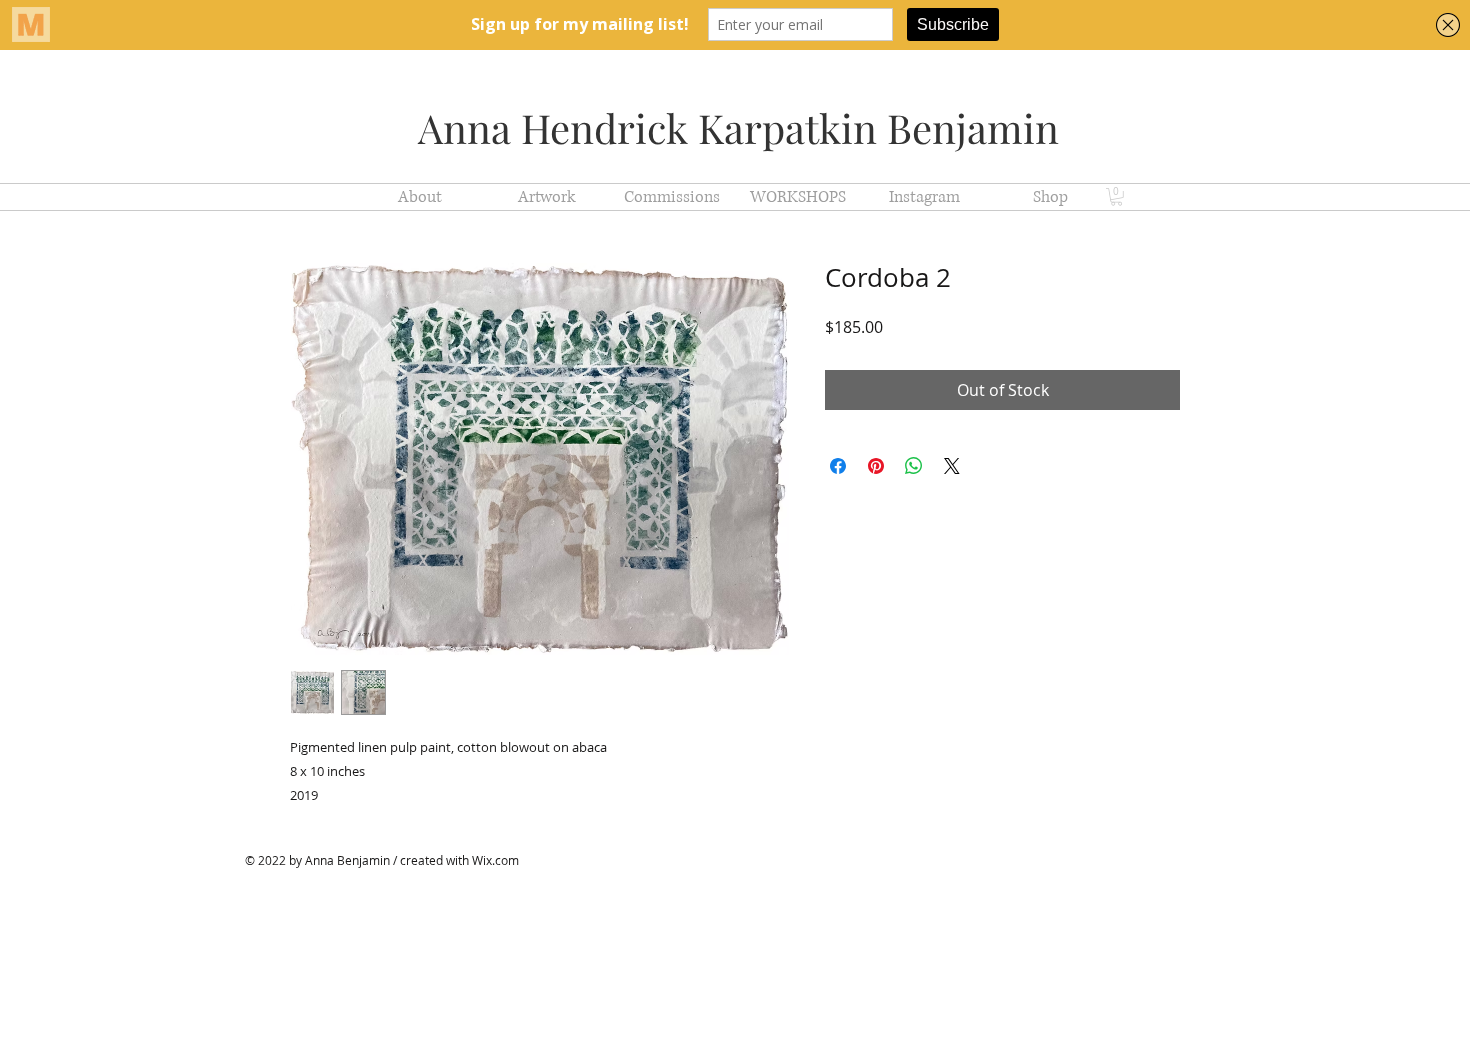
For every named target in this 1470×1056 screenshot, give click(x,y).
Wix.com (495, 860)
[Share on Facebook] (838, 466)
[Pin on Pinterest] (876, 466)
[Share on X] (952, 466)
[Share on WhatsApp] (914, 466)
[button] (1116, 197)
